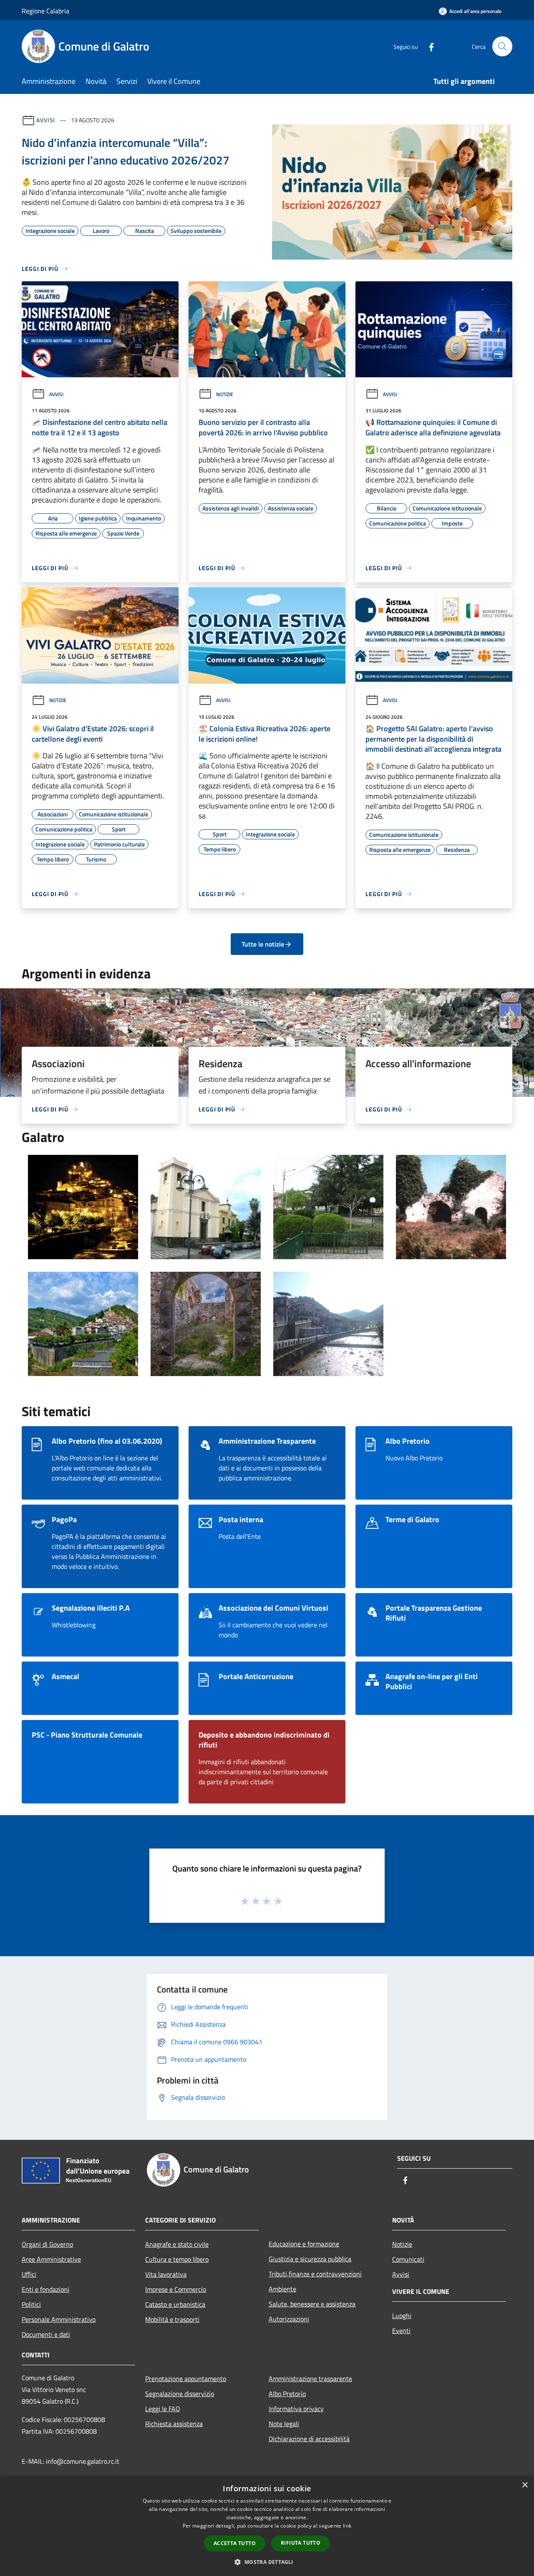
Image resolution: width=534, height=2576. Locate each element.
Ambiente (282, 2289)
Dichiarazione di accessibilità (309, 2439)
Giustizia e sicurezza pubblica (310, 2259)
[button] (267, 2562)
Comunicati (408, 2259)
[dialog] (267, 2526)
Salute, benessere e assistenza (312, 2304)
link (347, 2526)
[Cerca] (502, 46)
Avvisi (46, 120)
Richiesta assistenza (174, 2424)
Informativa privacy (296, 2409)
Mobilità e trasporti (172, 2319)
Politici (31, 2304)
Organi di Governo (47, 2244)
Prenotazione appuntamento (186, 2379)
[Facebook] (428, 46)
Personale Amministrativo (59, 2319)
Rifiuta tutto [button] (301, 2543)
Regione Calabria (45, 11)
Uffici (29, 2274)
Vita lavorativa (166, 2274)
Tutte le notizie (263, 944)
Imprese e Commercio (176, 2289)
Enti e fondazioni (45, 2289)
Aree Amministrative (51, 2259)
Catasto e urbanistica (175, 2304)
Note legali (284, 2424)
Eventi (401, 2331)
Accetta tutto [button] (235, 2543)
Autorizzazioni (289, 2319)
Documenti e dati (46, 2334)
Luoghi (402, 2316)
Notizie (225, 394)
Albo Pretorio (287, 2394)
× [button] (525, 2485)
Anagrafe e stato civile (177, 2244)
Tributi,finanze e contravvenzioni (315, 2274)
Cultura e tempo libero (177, 2259)
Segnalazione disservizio (180, 2394)
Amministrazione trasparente (310, 2379)
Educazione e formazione (304, 2244)
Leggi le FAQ (163, 2409)
